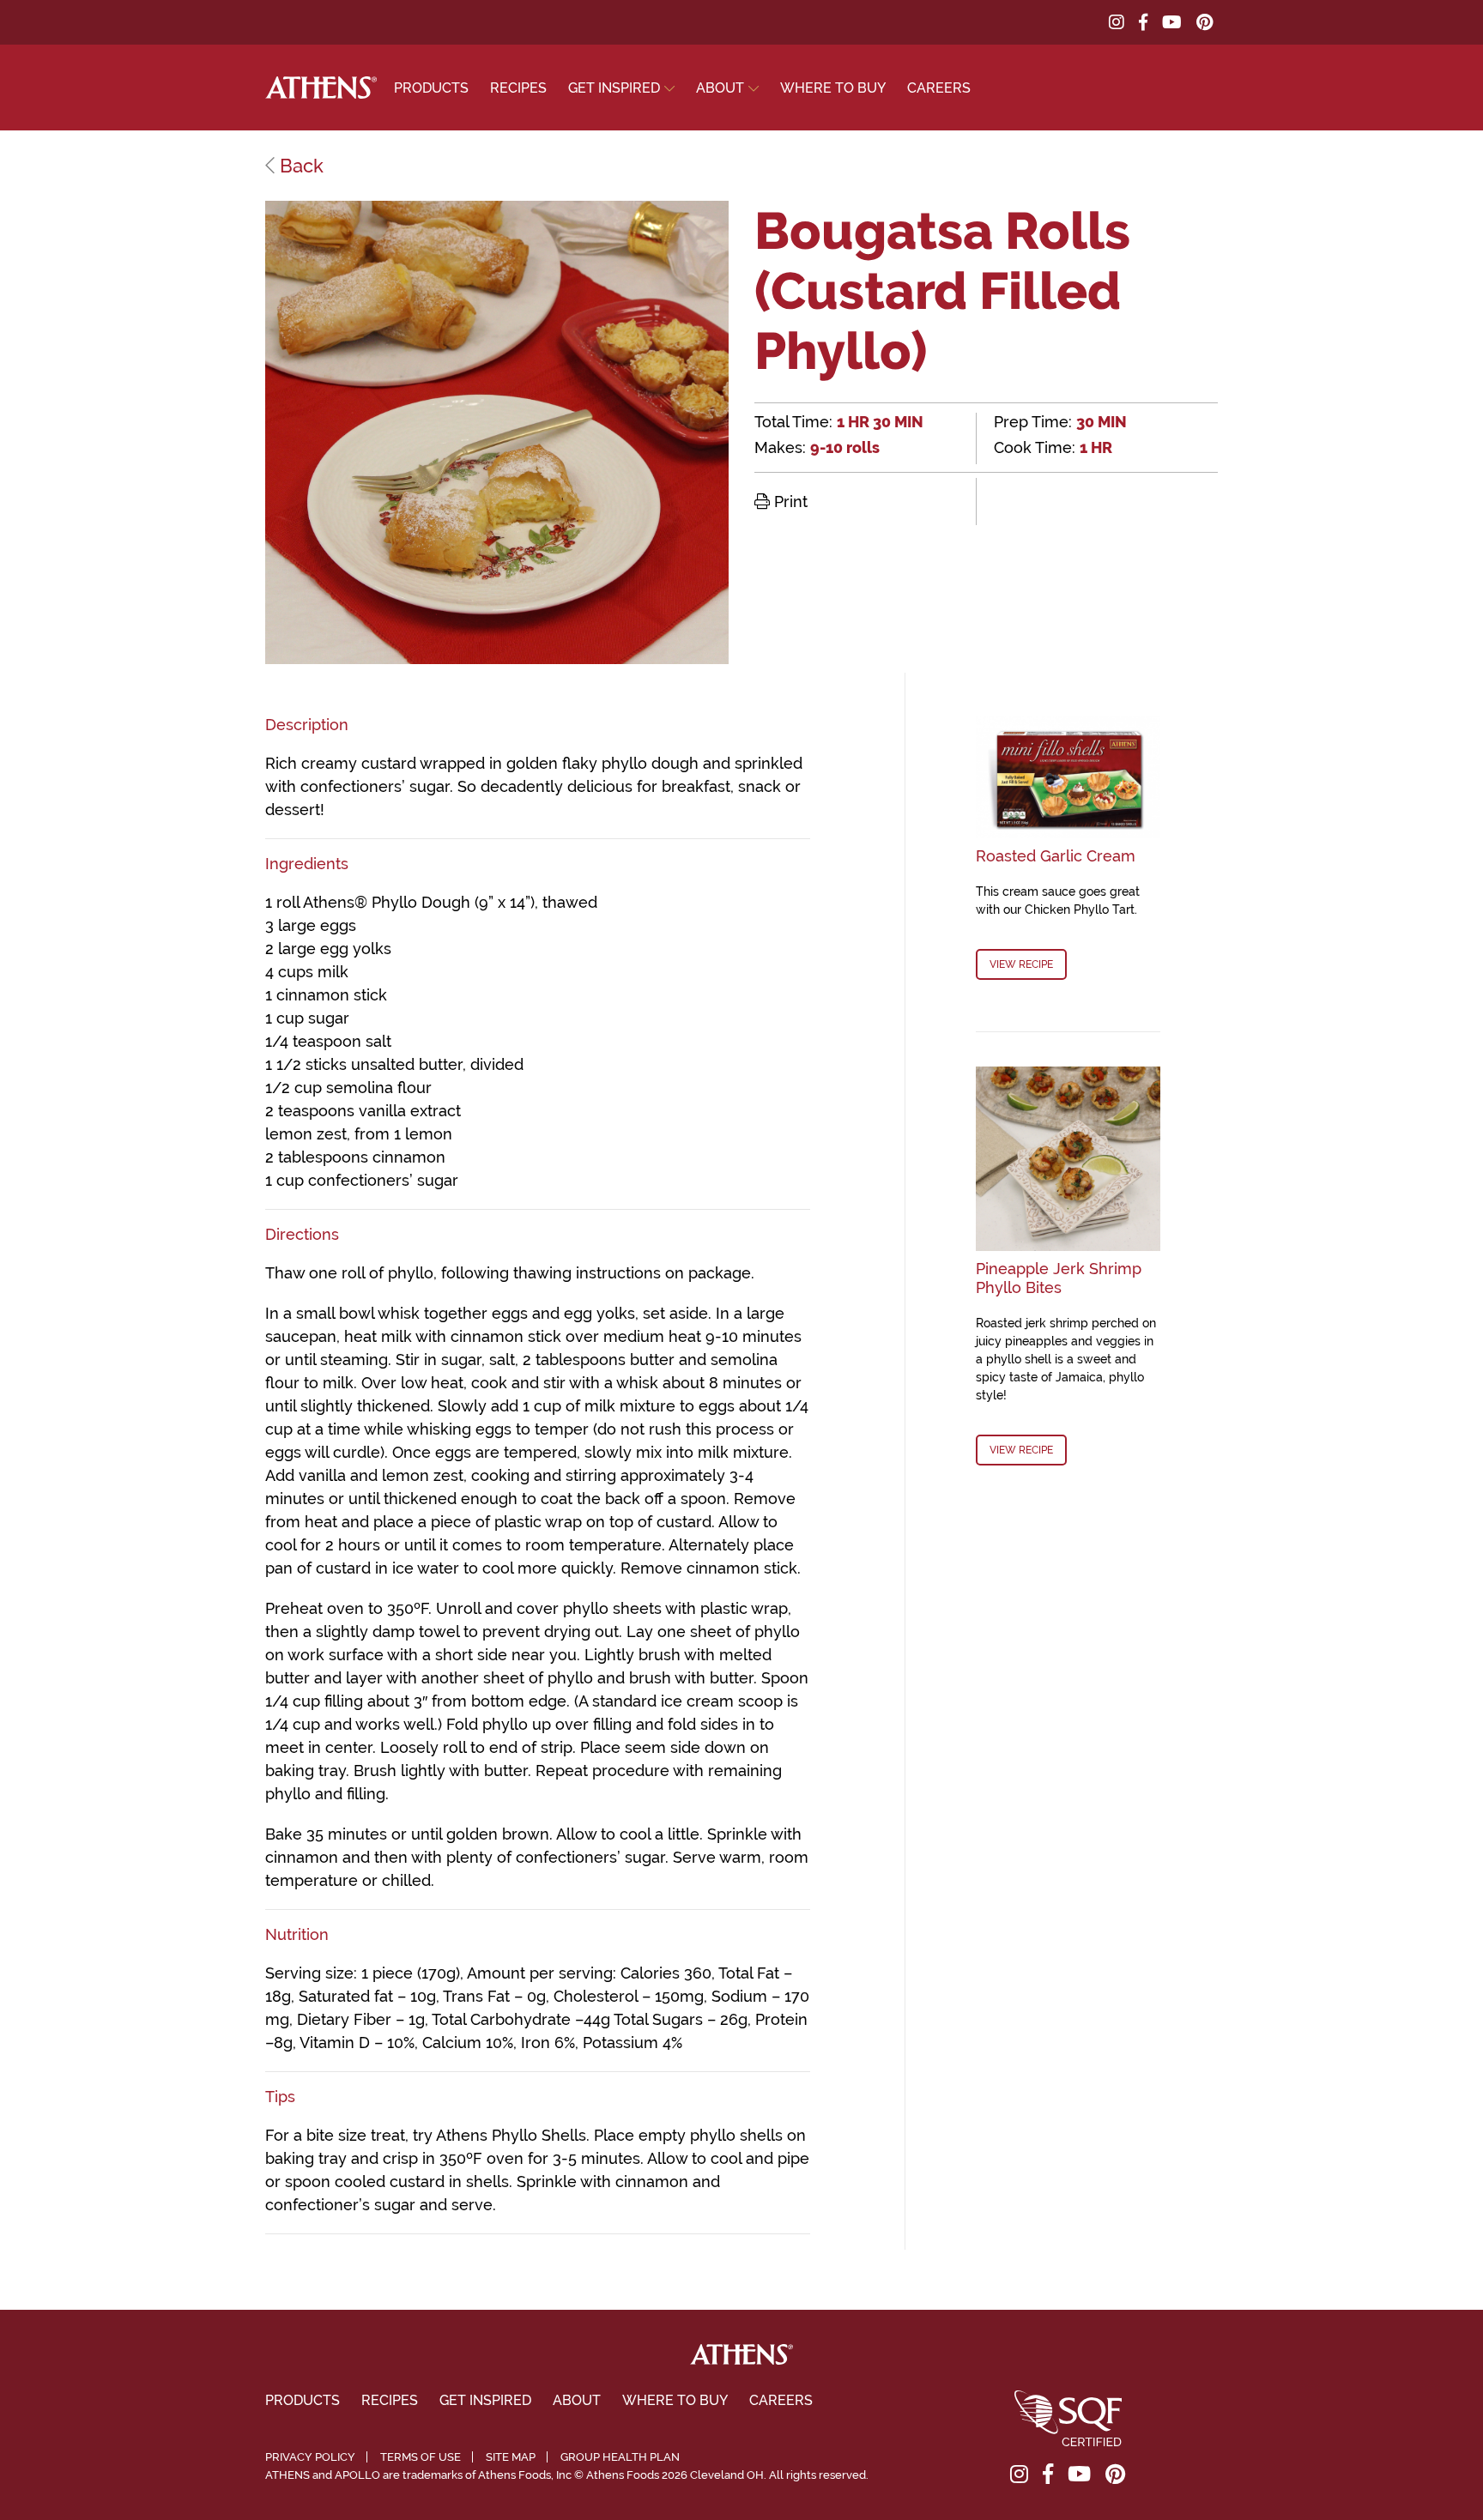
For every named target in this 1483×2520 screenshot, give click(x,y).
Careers (939, 88)
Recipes (518, 88)
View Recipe (1021, 964)
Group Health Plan (620, 2457)
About (720, 88)
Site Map (511, 2457)
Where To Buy (833, 88)
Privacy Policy (310, 2457)
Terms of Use (421, 2457)
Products (431, 88)
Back (299, 166)
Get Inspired (614, 88)
